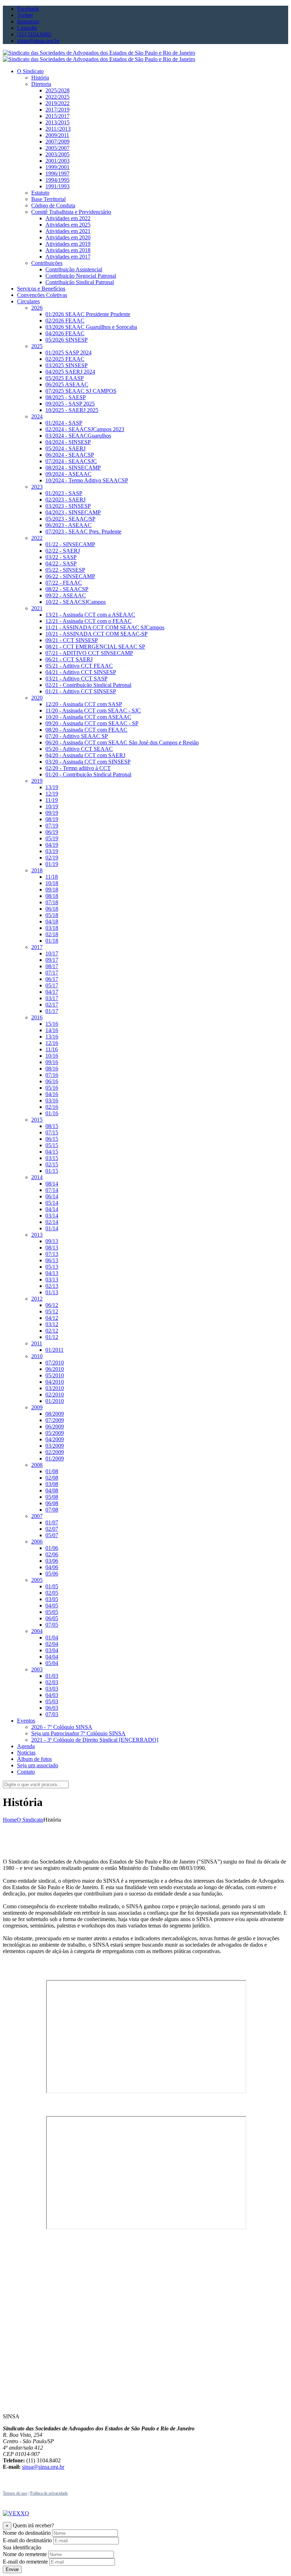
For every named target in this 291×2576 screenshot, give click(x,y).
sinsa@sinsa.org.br (43, 2467)
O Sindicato (30, 1820)
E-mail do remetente (25, 2562)
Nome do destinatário (27, 2533)
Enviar (12, 2569)
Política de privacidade (49, 2493)
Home (10, 1820)
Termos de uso (15, 2493)
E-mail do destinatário (27, 2540)
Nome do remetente (25, 2554)
